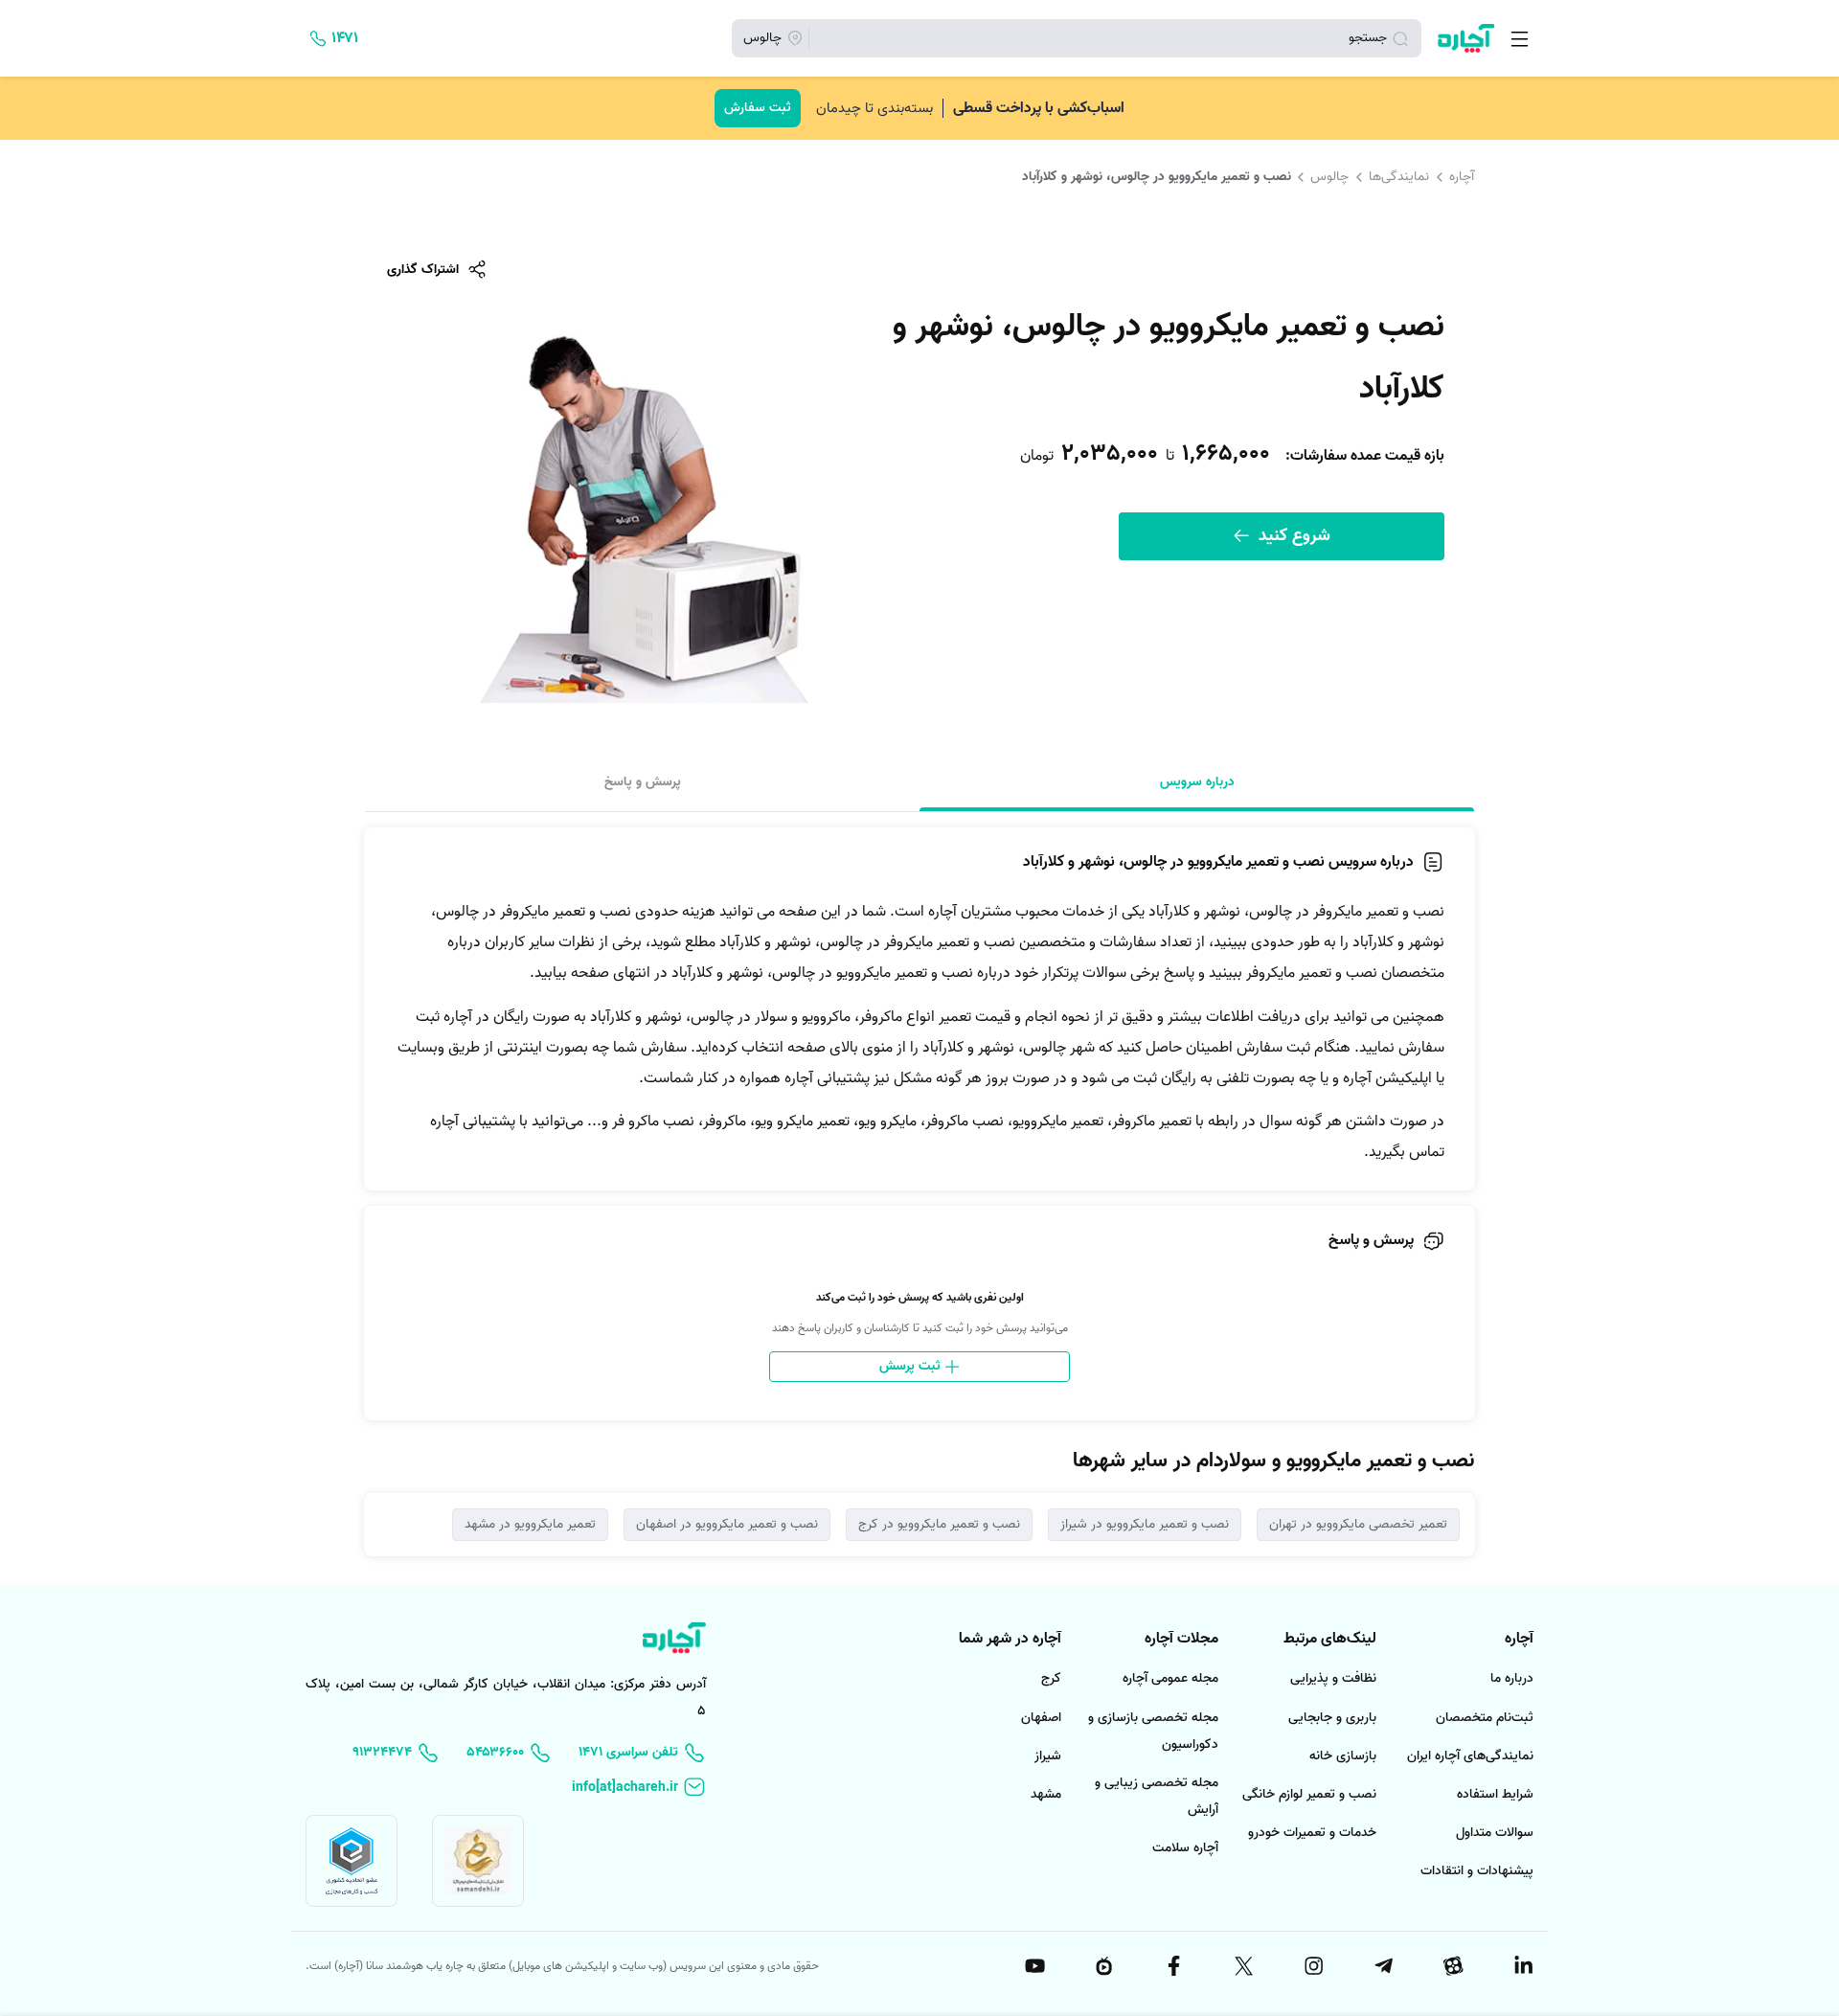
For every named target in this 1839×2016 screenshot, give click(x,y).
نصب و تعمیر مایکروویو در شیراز (1145, 1524)
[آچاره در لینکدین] (1522, 1966)
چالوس (1329, 176)
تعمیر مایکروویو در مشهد (530, 1524)
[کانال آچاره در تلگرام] (1382, 1966)
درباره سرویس (1197, 781)
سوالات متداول (1495, 1833)
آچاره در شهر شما (1010, 1639)
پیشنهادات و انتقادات (1477, 1871)
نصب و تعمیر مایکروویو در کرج (939, 1524)
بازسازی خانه (1343, 1756)
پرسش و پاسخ (643, 781)
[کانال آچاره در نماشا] (1103, 1966)
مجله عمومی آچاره (1170, 1678)
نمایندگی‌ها (1399, 176)
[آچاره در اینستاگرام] (1312, 1966)
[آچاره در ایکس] (1242, 1966)
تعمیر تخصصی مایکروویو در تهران (1358, 1524)
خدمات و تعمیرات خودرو (1312, 1833)
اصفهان (1041, 1718)
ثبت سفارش (758, 108)
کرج (1051, 1678)
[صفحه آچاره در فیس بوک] (1173, 1966)
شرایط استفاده (1495, 1794)
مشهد (1046, 1794)
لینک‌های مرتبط (1330, 1639)
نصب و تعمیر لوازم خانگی (1309, 1794)
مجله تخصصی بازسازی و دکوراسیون (1153, 1731)
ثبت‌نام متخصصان (1485, 1718)
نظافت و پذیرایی (1333, 1678)
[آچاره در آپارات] (1452, 1966)
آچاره (1462, 176)
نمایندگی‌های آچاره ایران (1470, 1756)
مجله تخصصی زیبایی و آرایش (1157, 1796)
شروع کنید (1292, 536)
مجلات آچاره (1181, 1639)
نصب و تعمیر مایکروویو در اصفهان (727, 1524)
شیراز (1048, 1756)
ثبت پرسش (912, 1366)
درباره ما (1512, 1678)
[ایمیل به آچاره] (639, 1788)
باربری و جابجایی (1332, 1718)
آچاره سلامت (1185, 1848)
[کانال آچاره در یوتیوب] (1033, 1966)
